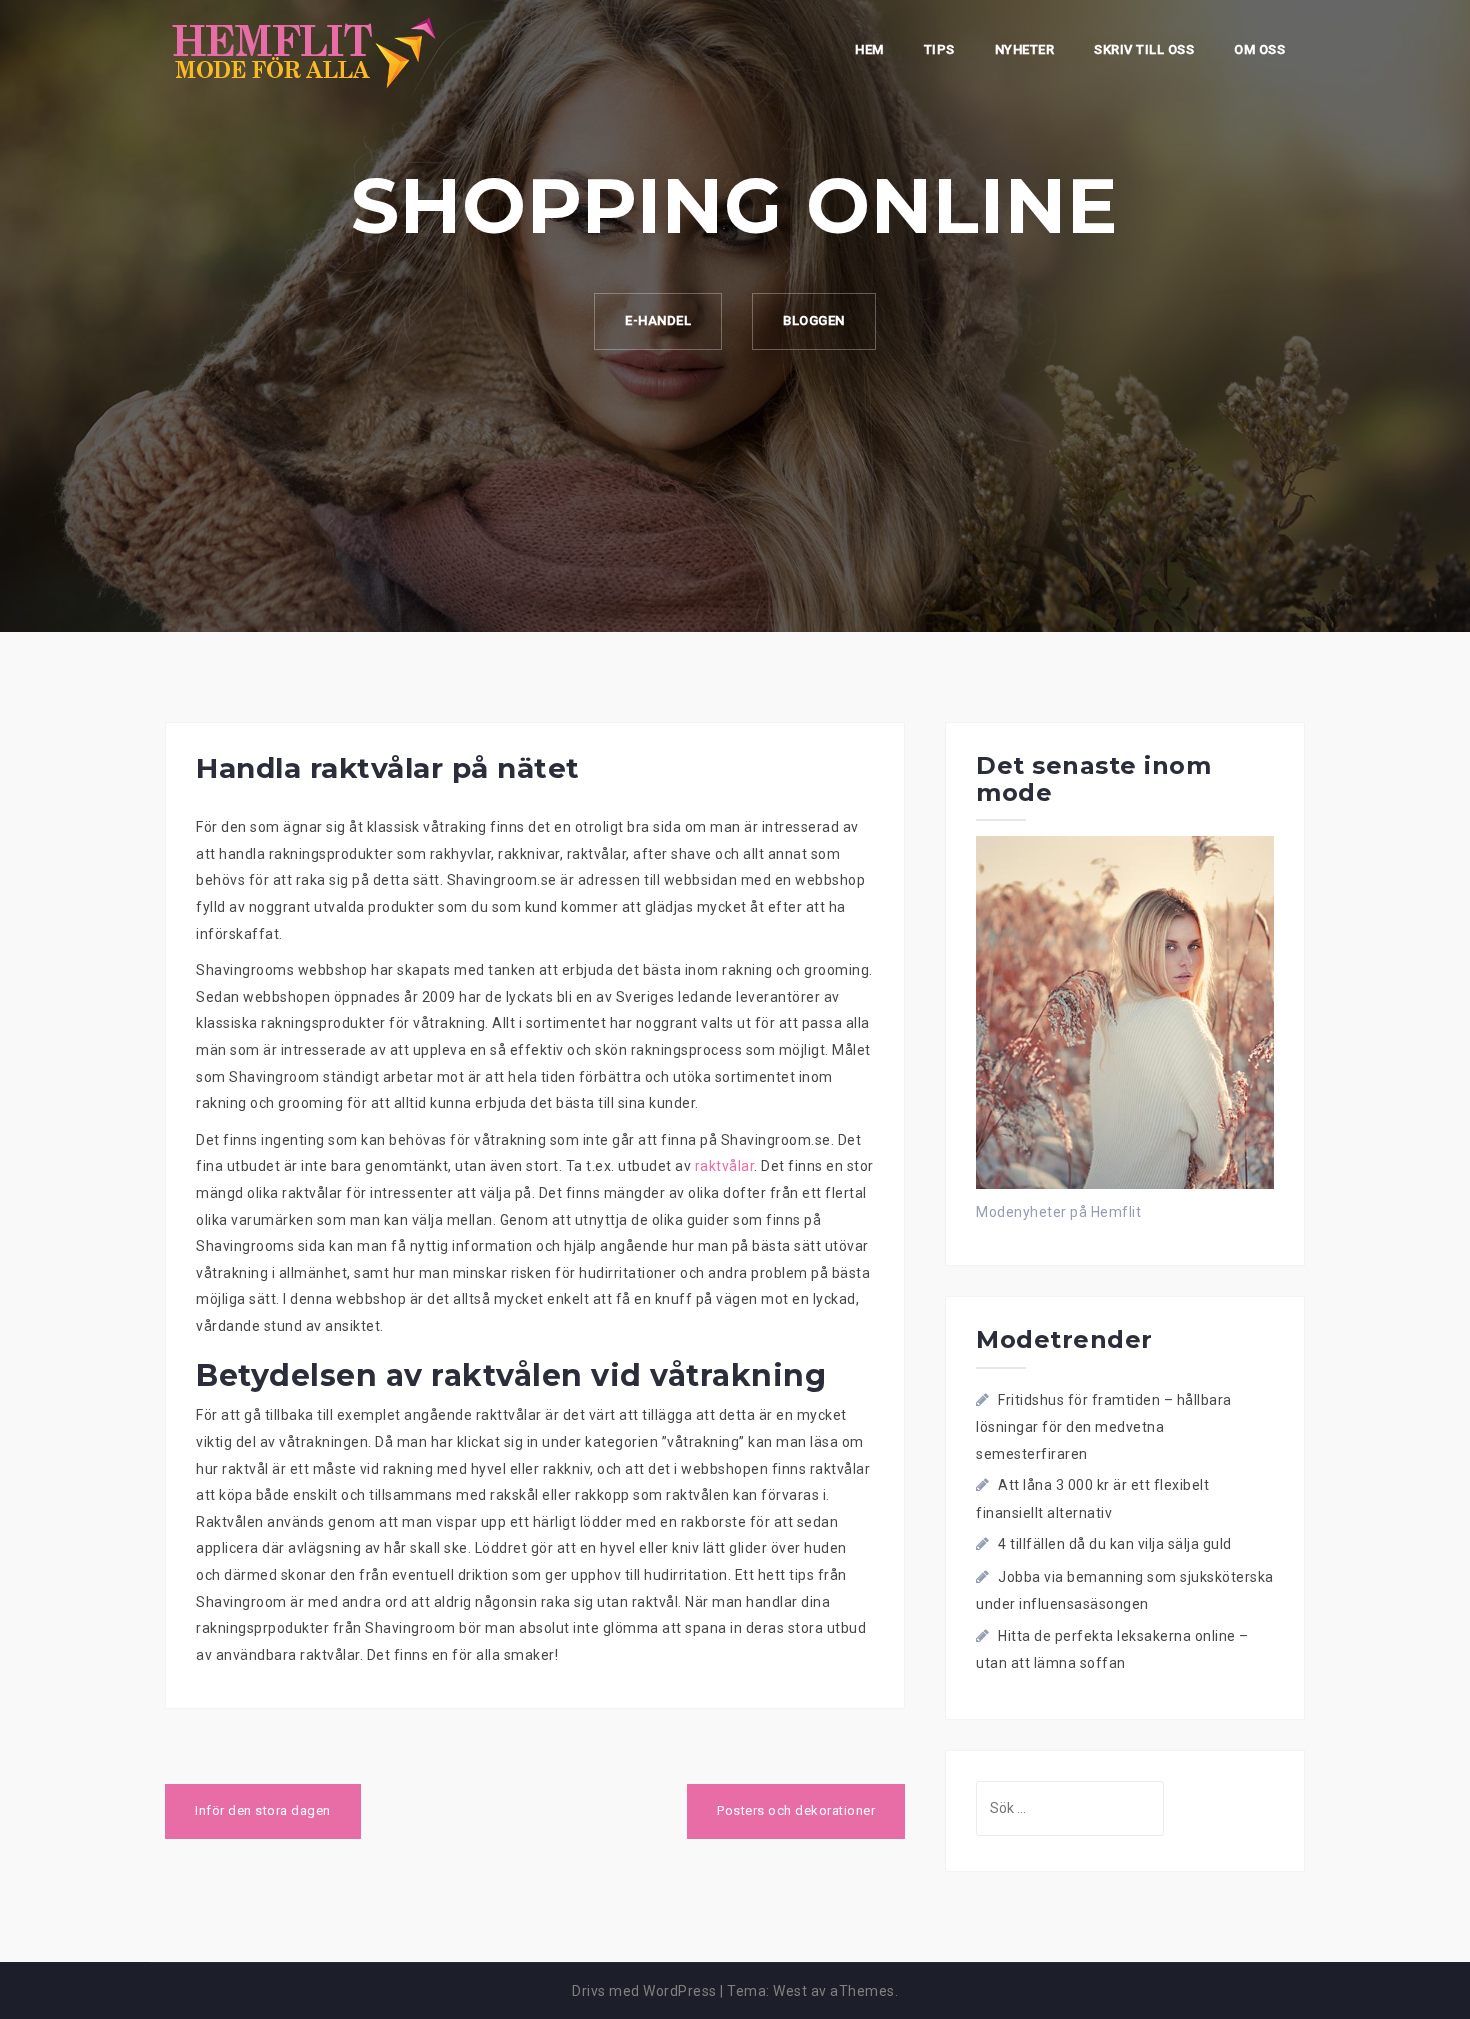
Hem (869, 49)
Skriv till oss (1144, 49)
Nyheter (1025, 49)
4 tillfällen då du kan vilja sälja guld (1115, 1544)
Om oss (1259, 49)
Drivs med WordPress (644, 1991)
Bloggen (814, 320)
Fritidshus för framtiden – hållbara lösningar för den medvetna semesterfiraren (1104, 1427)
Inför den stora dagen (263, 1810)
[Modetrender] (305, 51)
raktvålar (725, 1166)
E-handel (658, 320)
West (790, 1991)
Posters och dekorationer (796, 1810)
